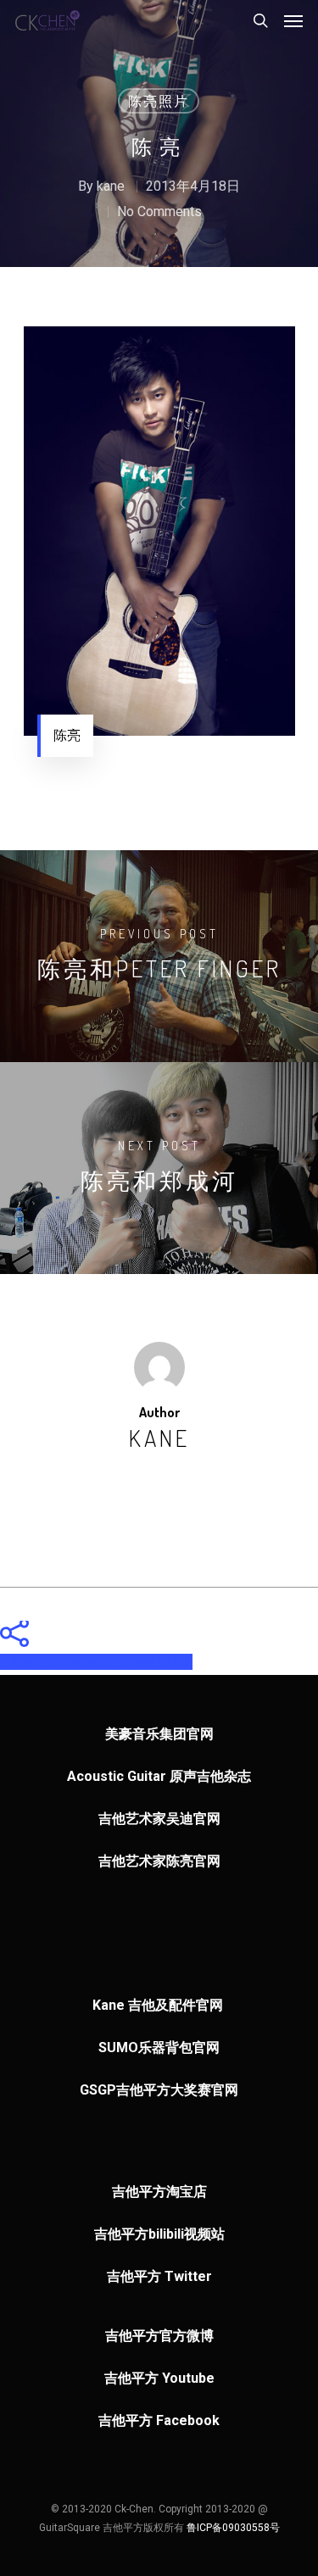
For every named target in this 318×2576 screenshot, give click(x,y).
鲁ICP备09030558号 (233, 2528)
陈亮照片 (159, 101)
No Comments (159, 211)
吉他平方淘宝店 (159, 2192)
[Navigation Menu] (293, 20)
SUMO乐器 (132, 2047)
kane (111, 186)
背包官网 (192, 2047)
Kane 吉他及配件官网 (159, 2005)
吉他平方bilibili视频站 (159, 2234)
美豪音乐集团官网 (159, 1734)
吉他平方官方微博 (159, 2336)
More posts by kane (159, 1497)
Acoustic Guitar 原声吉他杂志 (159, 1776)
